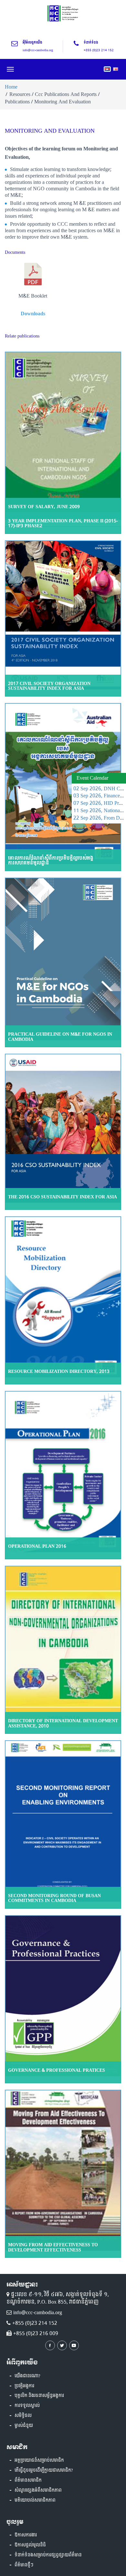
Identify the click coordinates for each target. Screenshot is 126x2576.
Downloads (33, 314)
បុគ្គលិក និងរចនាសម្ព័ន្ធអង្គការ (39, 2396)
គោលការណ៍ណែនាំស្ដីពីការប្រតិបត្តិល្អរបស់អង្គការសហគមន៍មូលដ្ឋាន (51, 860)
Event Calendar (92, 778)
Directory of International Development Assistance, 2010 (63, 1723)
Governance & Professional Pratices (57, 2070)
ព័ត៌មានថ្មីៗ (24, 2565)
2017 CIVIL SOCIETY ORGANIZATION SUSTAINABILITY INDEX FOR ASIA (49, 686)
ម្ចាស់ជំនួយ (24, 2426)
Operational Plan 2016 (37, 1546)
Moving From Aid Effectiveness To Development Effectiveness (53, 2247)
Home (11, 87)
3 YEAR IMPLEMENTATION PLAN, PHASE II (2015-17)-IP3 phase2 (63, 523)
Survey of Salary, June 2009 (44, 507)
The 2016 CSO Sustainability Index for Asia (63, 1197)
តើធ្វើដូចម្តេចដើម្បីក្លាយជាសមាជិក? (44, 2470)
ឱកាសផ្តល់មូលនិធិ (30, 2545)
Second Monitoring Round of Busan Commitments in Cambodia (54, 1898)
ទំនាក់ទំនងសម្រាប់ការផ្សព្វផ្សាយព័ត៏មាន (48, 2555)
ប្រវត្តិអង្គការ (24, 2386)
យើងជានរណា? (27, 2376)
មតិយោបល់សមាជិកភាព (35, 2500)
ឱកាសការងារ (26, 2535)
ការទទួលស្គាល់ (27, 2406)
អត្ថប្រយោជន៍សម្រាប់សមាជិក (39, 2460)
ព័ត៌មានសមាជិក (28, 2480)
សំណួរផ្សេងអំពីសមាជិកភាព (38, 2490)
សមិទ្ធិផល (23, 2416)
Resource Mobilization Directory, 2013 (59, 1371)
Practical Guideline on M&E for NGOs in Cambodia (60, 1037)
